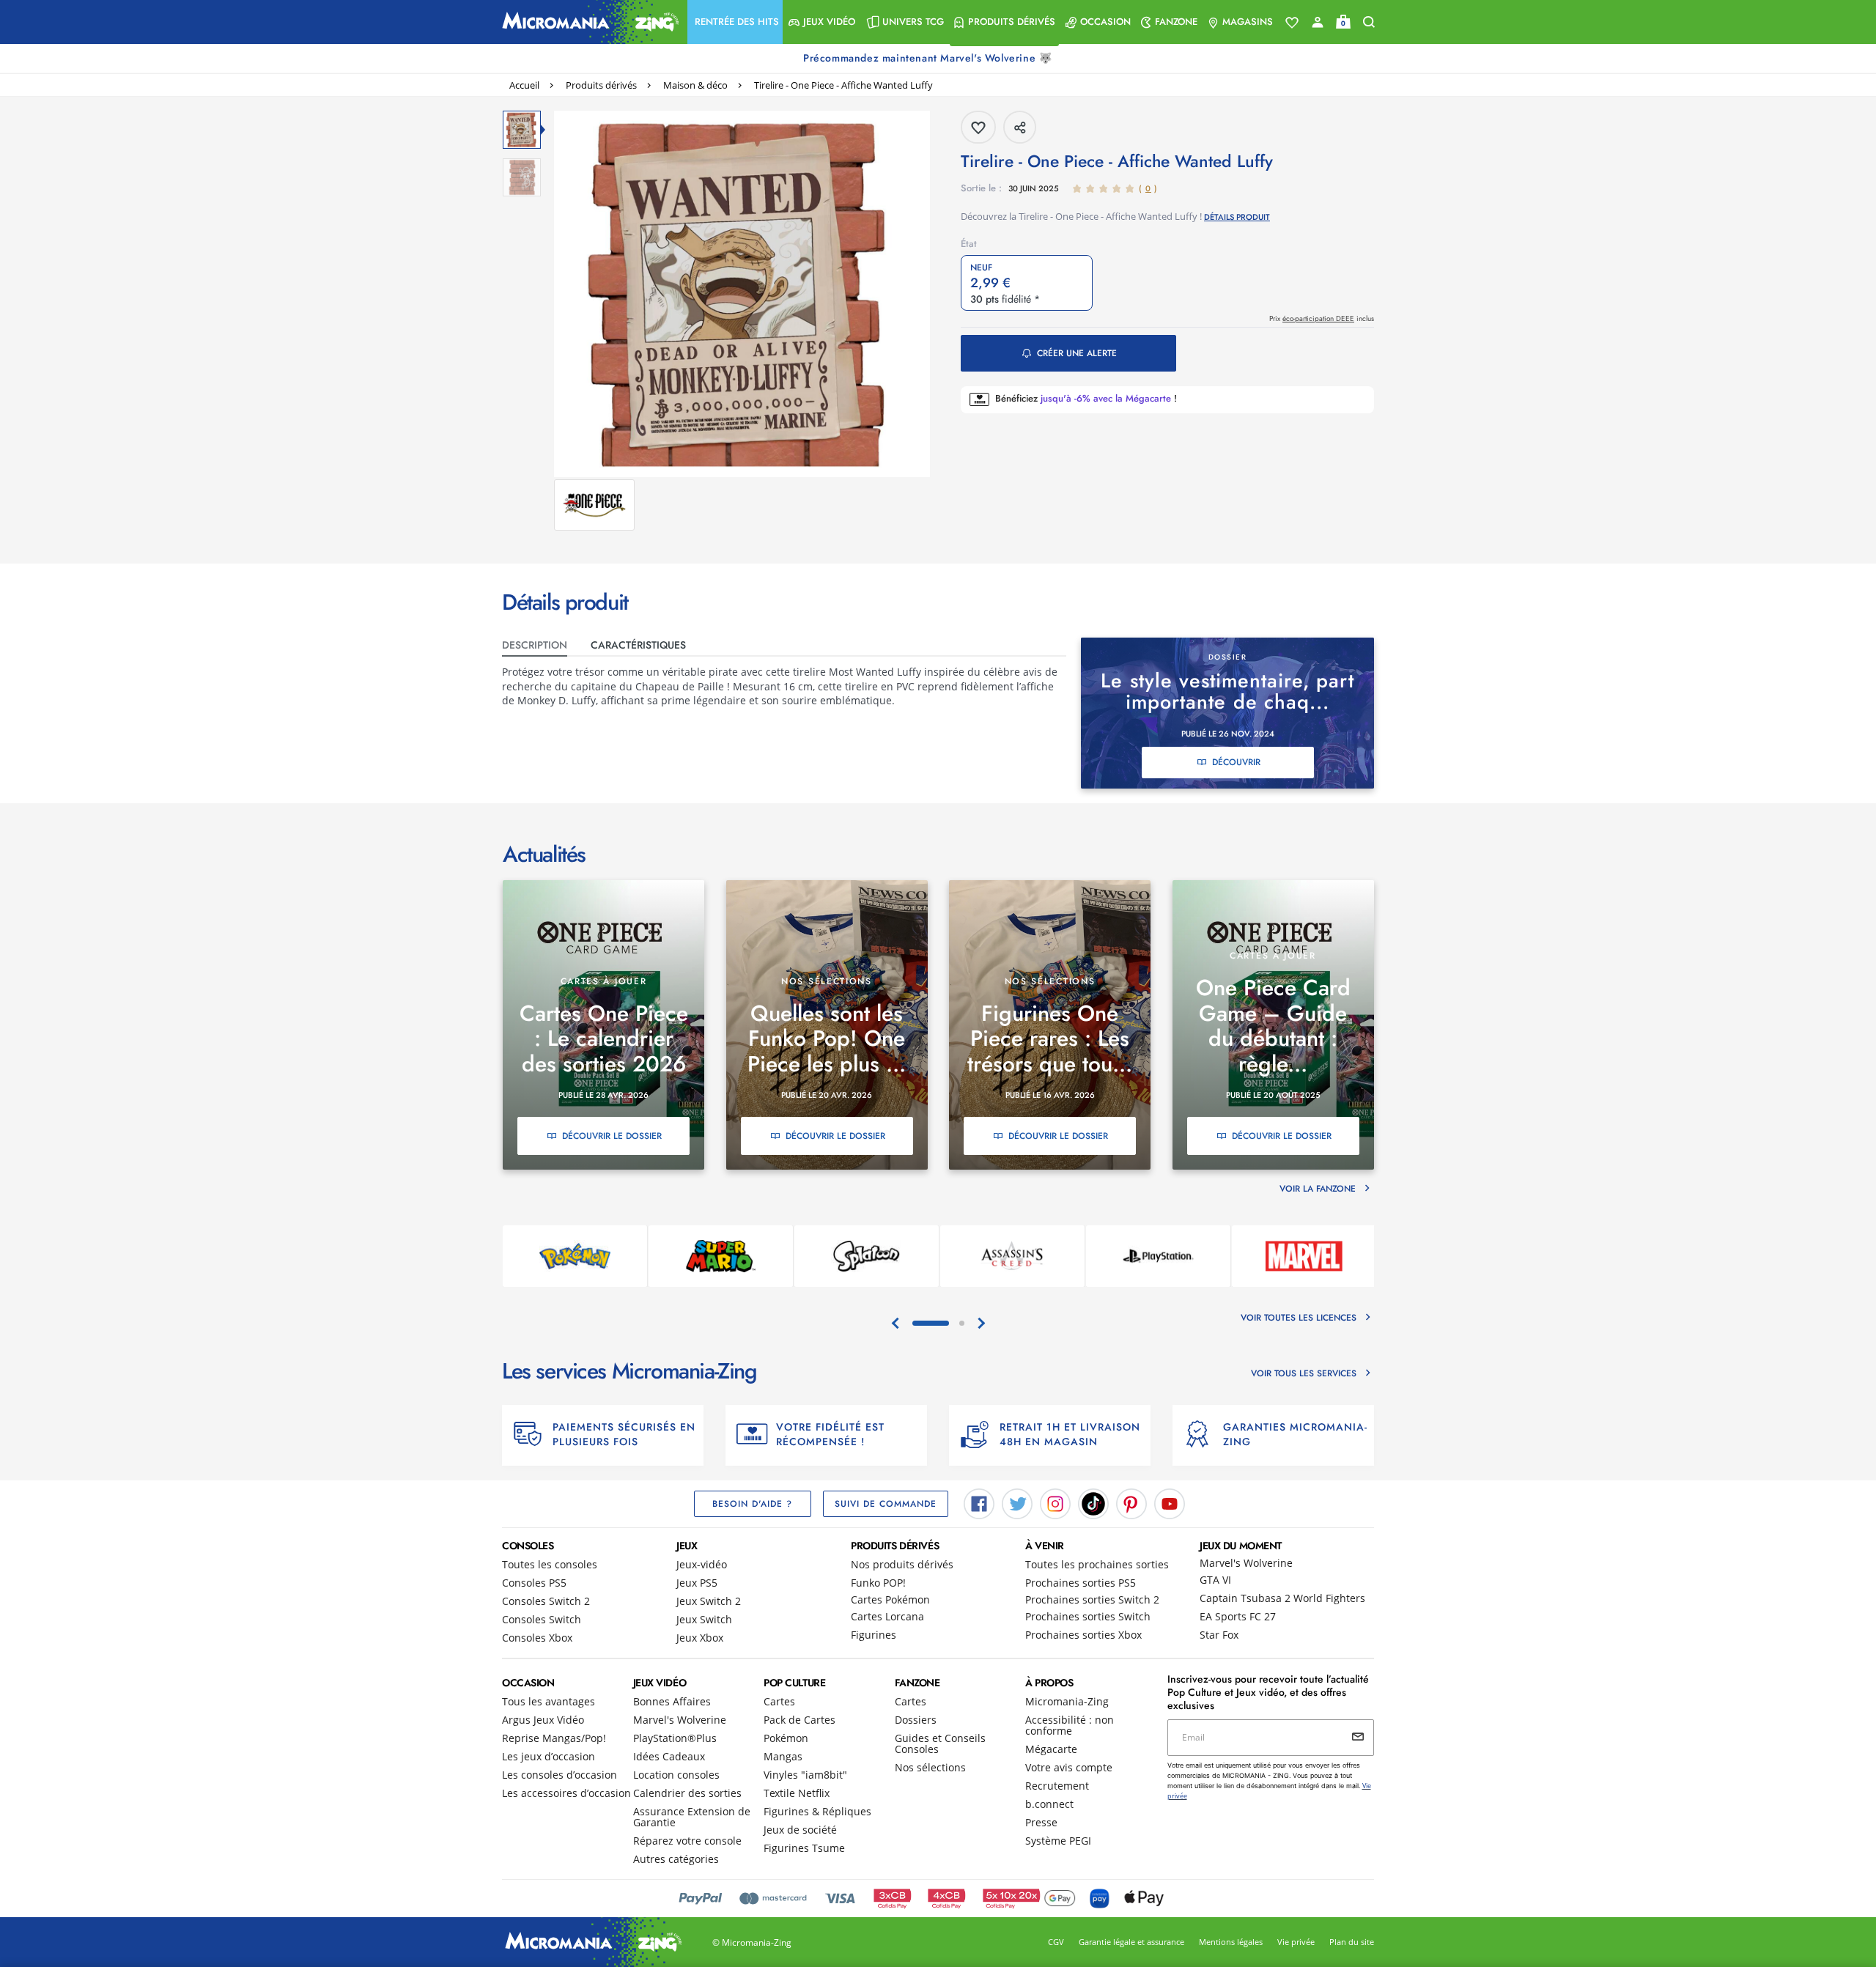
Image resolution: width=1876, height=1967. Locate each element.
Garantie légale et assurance (1131, 1942)
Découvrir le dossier (612, 1136)
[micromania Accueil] (587, 22)
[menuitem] (735, 22)
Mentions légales (1231, 1942)
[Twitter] (1017, 1502)
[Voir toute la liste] (1292, 23)
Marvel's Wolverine (1246, 1563)
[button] (735, 22)
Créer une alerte (1077, 353)
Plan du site (1352, 1942)
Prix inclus (1322, 318)
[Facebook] (979, 1502)
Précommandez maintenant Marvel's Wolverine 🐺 (929, 58)
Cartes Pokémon (890, 1599)
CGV (1056, 1942)
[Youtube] (1170, 1502)
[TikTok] (1093, 1502)
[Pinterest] (1131, 1502)
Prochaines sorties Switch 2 (1092, 1599)
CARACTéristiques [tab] (638, 645)
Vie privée (1296, 1942)
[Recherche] (1369, 22)
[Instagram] (1055, 1502)
